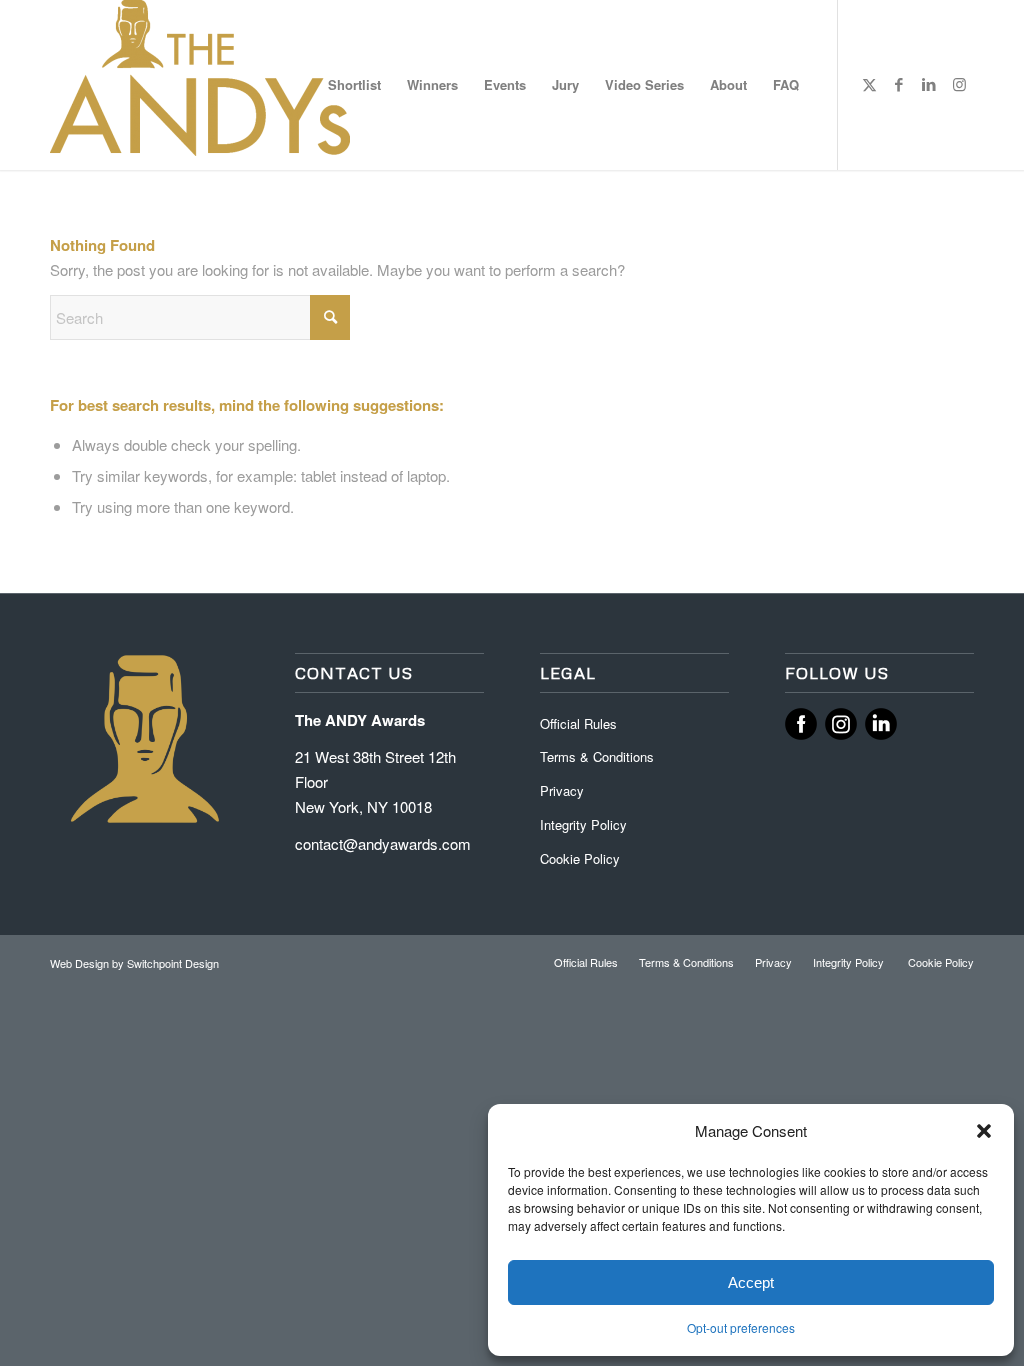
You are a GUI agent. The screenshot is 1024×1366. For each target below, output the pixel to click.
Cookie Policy (580, 858)
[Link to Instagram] (959, 84)
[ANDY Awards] (200, 85)
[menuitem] (354, 85)
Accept (751, 1282)
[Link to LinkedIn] (929, 84)
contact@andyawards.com (383, 843)
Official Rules (578, 723)
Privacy (562, 790)
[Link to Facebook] (899, 84)
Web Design (81, 963)
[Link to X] (869, 84)
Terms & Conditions (597, 756)
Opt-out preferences (741, 1327)
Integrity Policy (585, 824)
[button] (984, 1131)
